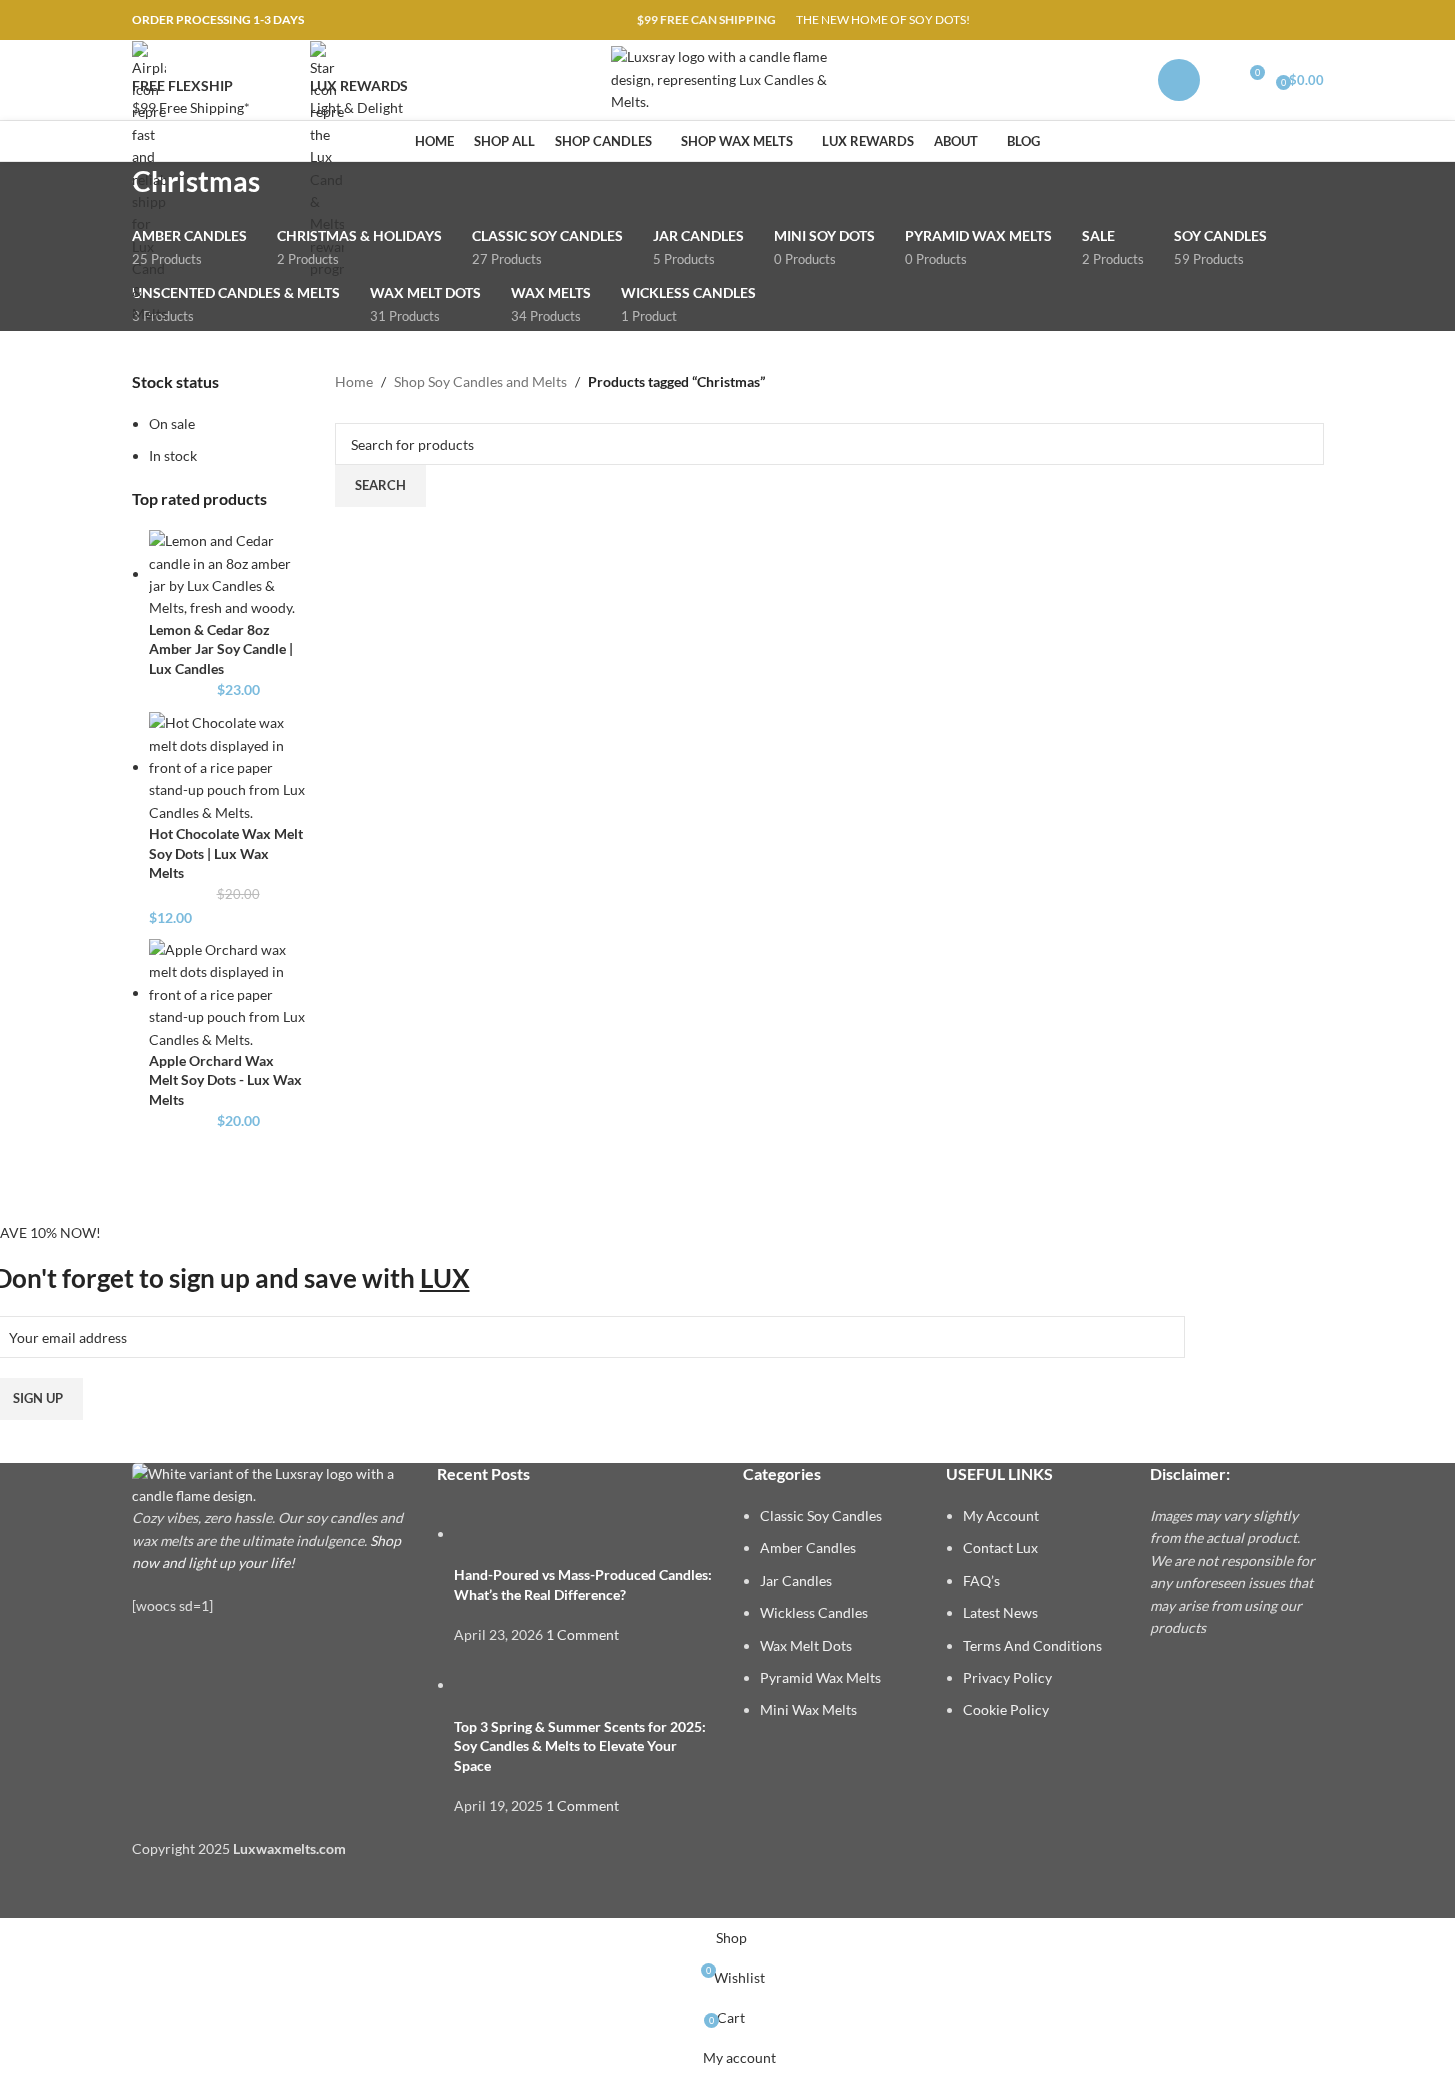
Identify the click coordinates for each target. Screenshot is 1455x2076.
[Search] (1220, 80)
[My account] (1179, 80)
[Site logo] (727, 78)
